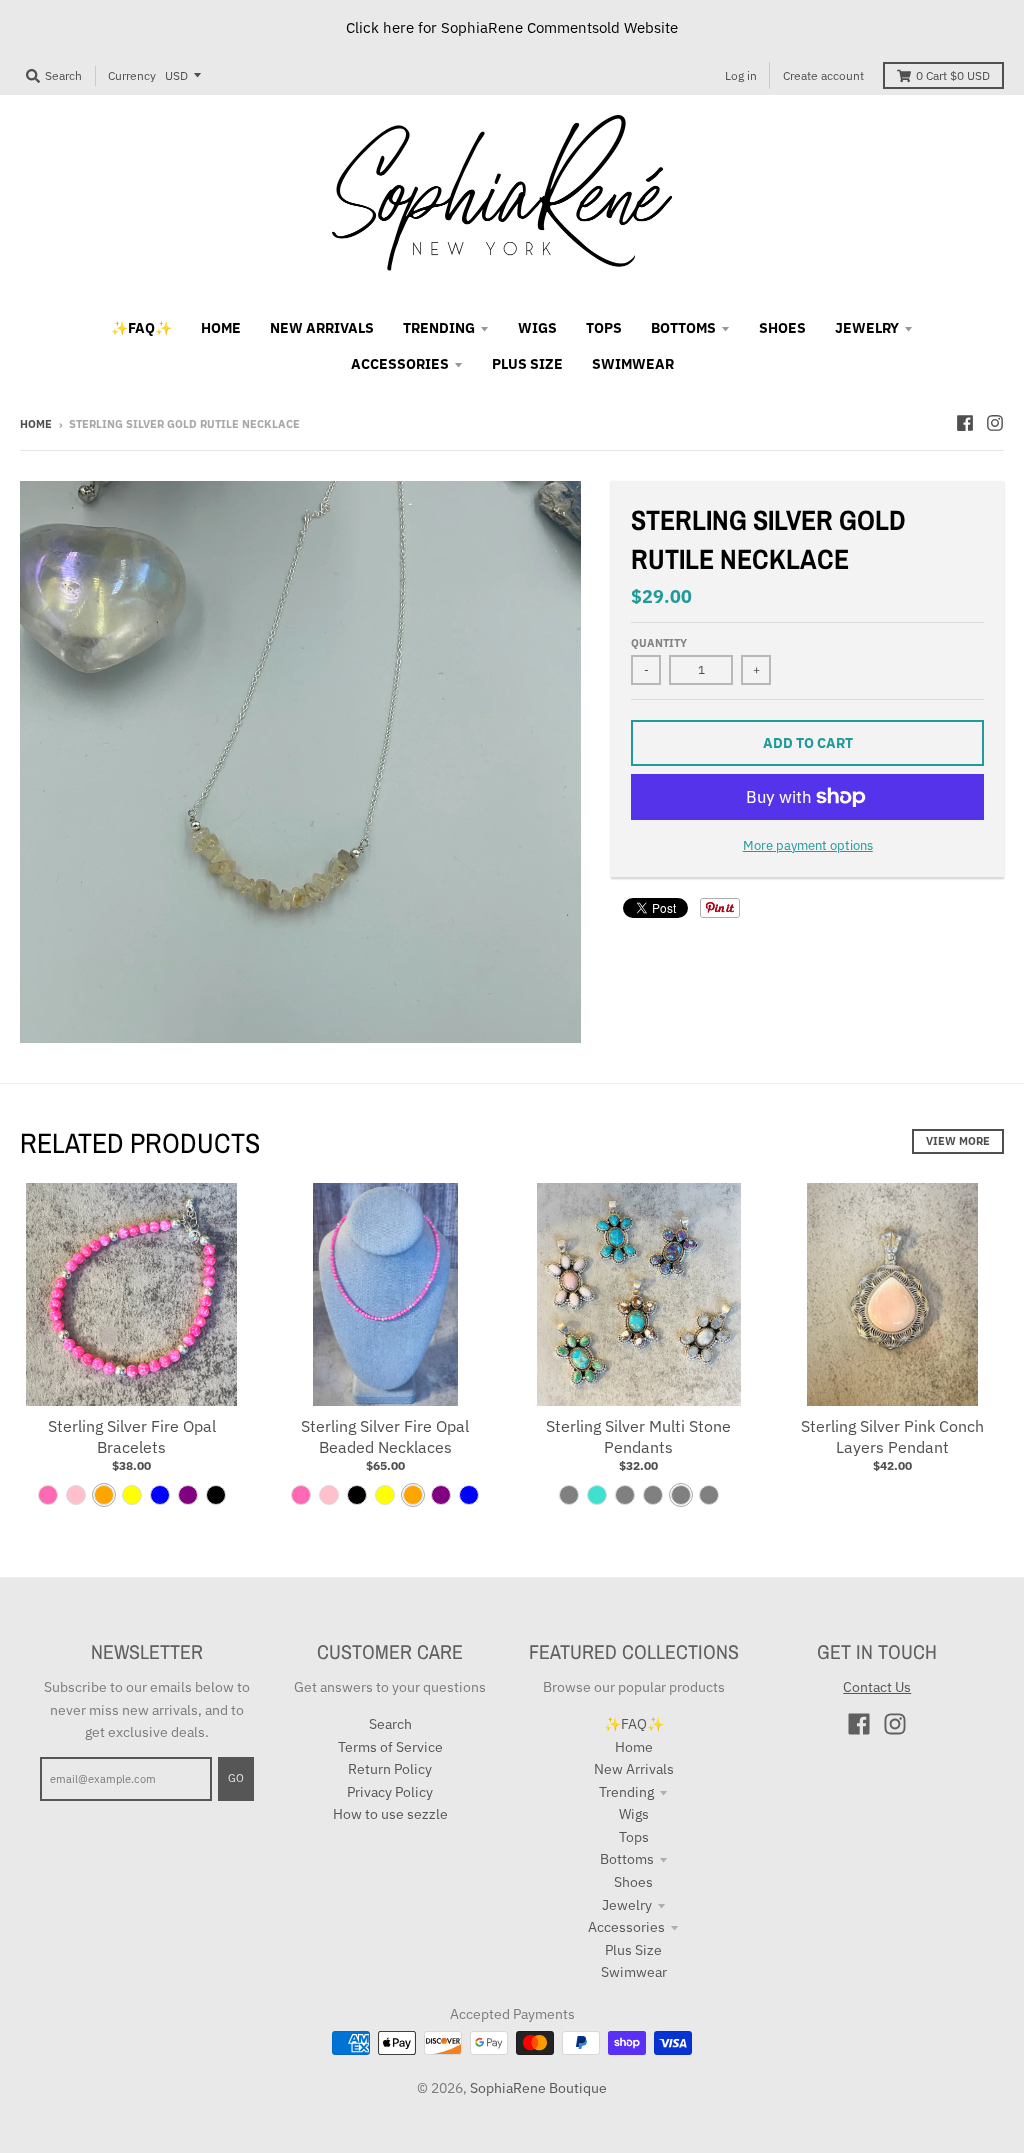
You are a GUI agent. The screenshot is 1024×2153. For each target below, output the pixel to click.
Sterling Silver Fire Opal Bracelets (132, 1436)
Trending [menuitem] (439, 328)
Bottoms (627, 1859)
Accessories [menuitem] (400, 364)
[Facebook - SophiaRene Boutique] (965, 423)
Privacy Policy (390, 1792)
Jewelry (627, 1905)
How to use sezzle (390, 1814)
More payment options (808, 845)
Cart (953, 75)
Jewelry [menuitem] (867, 328)
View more (958, 1141)
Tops (634, 1837)
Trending (626, 1792)
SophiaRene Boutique (538, 2088)
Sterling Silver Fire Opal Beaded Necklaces (385, 1436)
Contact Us (877, 1687)
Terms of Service (390, 1747)
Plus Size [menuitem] (527, 364)
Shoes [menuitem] (782, 328)
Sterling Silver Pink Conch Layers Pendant (892, 1436)
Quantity (659, 643)
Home (36, 424)
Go (236, 1778)
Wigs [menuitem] (537, 328)
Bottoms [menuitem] (683, 328)
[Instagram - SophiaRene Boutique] (995, 423)
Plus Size (633, 1950)
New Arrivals (634, 1769)
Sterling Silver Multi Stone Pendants (638, 1436)
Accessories (626, 1927)
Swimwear (634, 1972)
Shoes (633, 1882)
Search (390, 1724)
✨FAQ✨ (634, 1724)
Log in (741, 75)
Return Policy (390, 1769)
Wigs (634, 1814)
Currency (132, 75)
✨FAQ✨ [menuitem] (141, 328)
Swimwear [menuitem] (633, 364)
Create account (823, 75)
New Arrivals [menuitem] (322, 328)
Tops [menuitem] (604, 328)
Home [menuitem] (221, 328)
